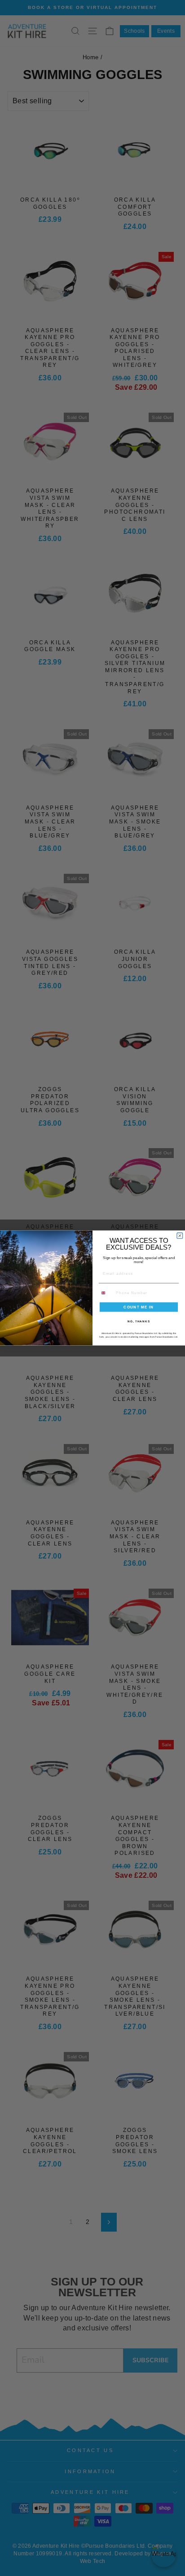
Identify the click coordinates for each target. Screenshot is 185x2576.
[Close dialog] (180, 1236)
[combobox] (106, 1293)
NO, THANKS (139, 1321)
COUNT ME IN (139, 1307)
